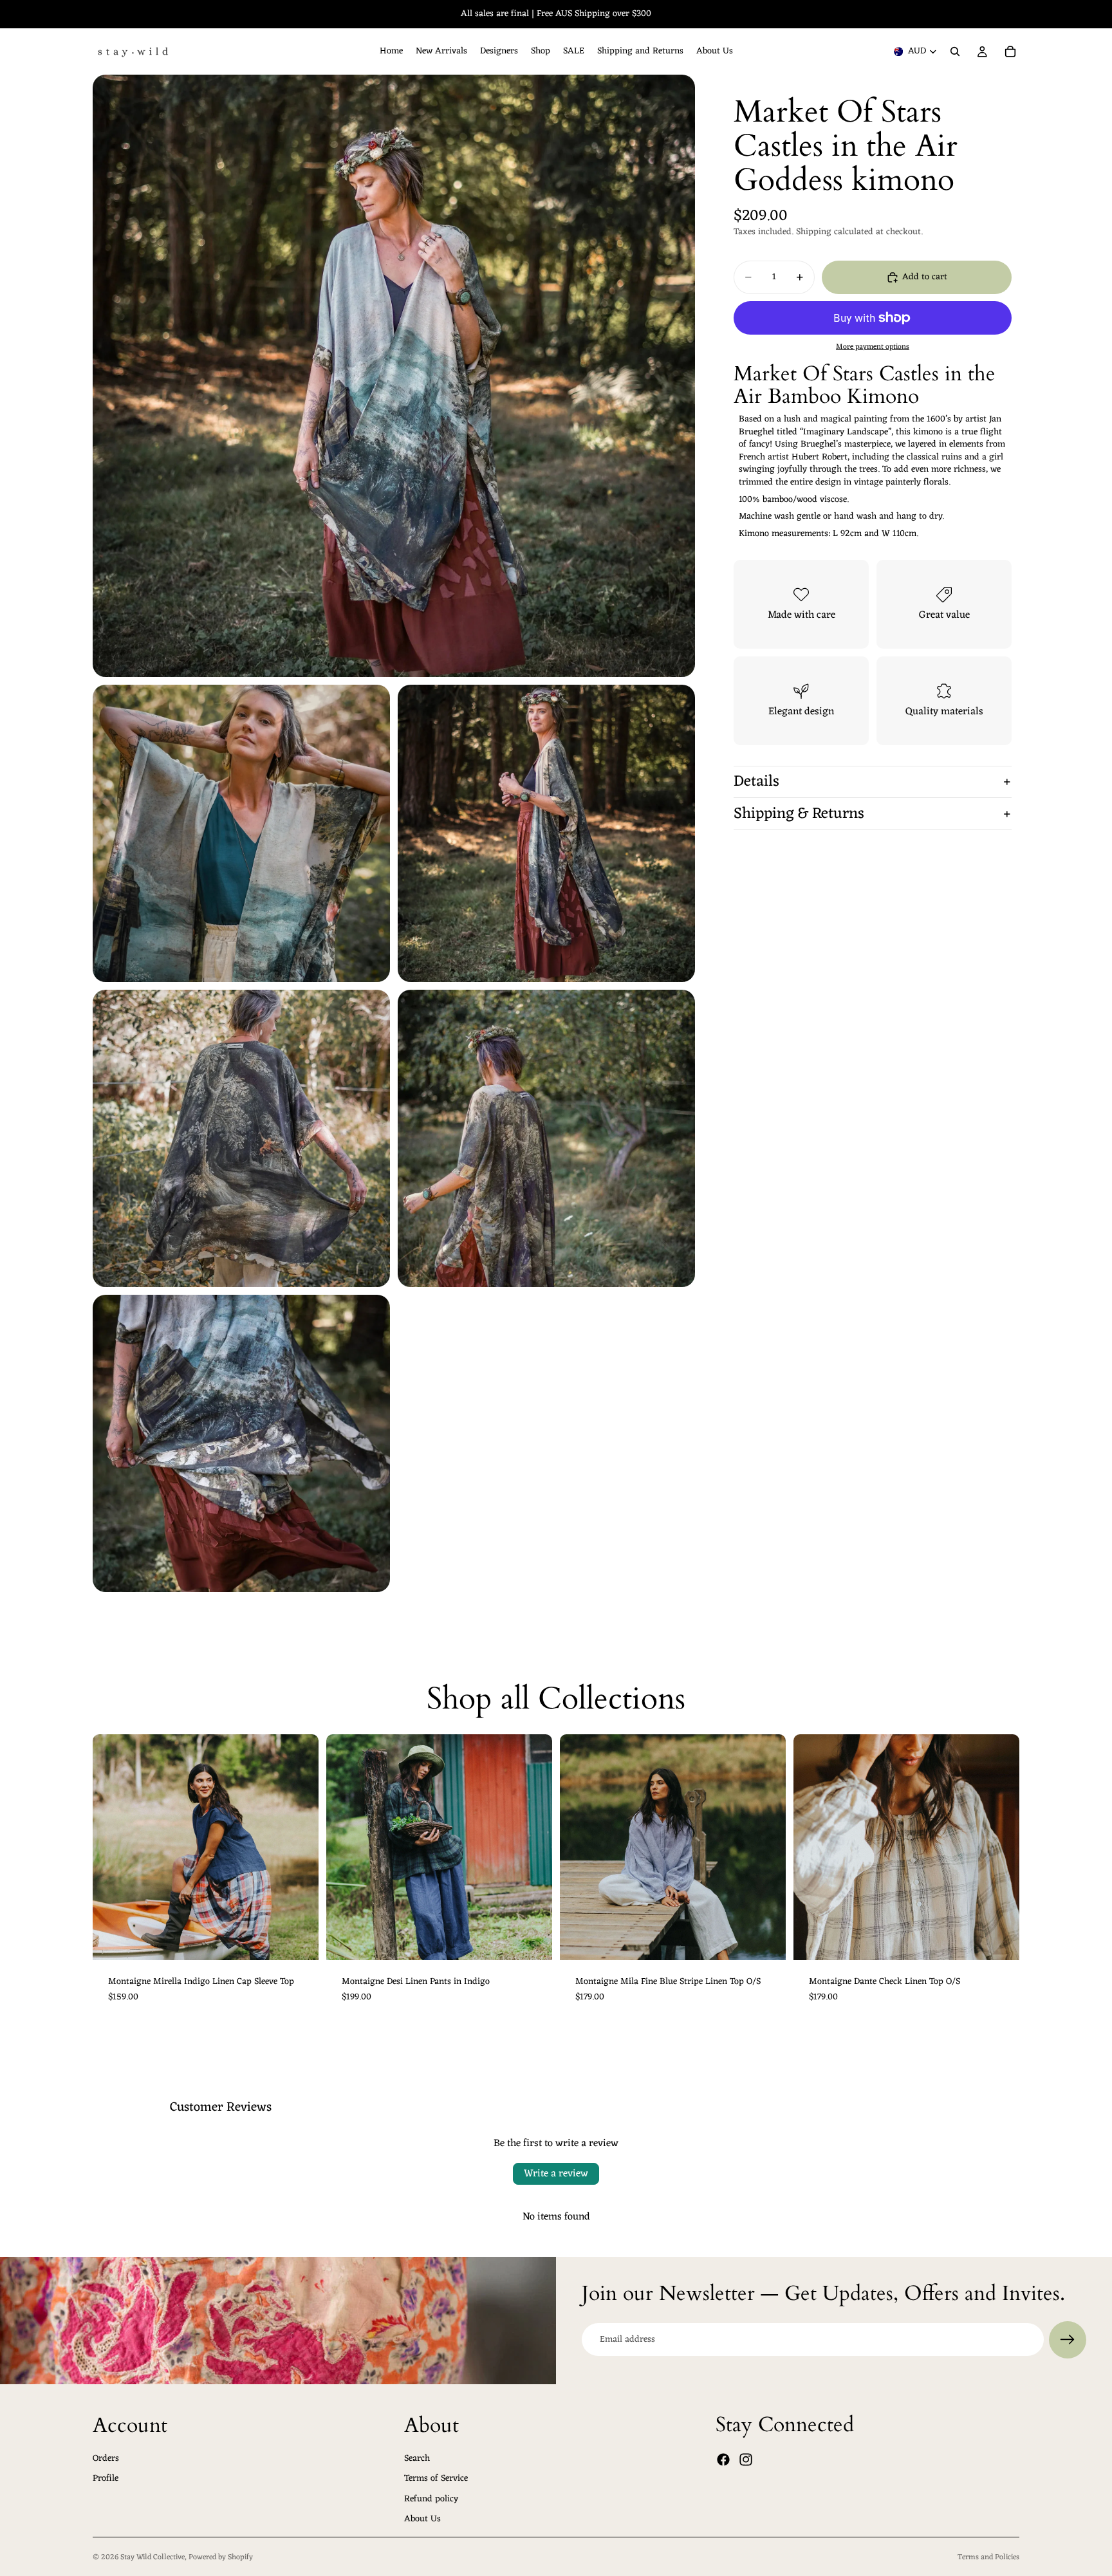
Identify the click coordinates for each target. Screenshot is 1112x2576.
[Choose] (299, 1940)
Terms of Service (436, 2479)
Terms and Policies (988, 2557)
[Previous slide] (112, 1848)
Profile (106, 2479)
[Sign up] (1068, 2340)
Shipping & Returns (799, 814)
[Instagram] (746, 2460)
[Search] (955, 51)
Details (756, 782)
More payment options (873, 347)
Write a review (556, 2174)
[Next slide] (299, 1848)
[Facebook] (723, 2460)
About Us (422, 2519)
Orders (106, 2458)
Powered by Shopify (221, 2557)
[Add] (766, 1940)
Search (417, 2458)
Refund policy (431, 2498)
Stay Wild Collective (153, 2557)
